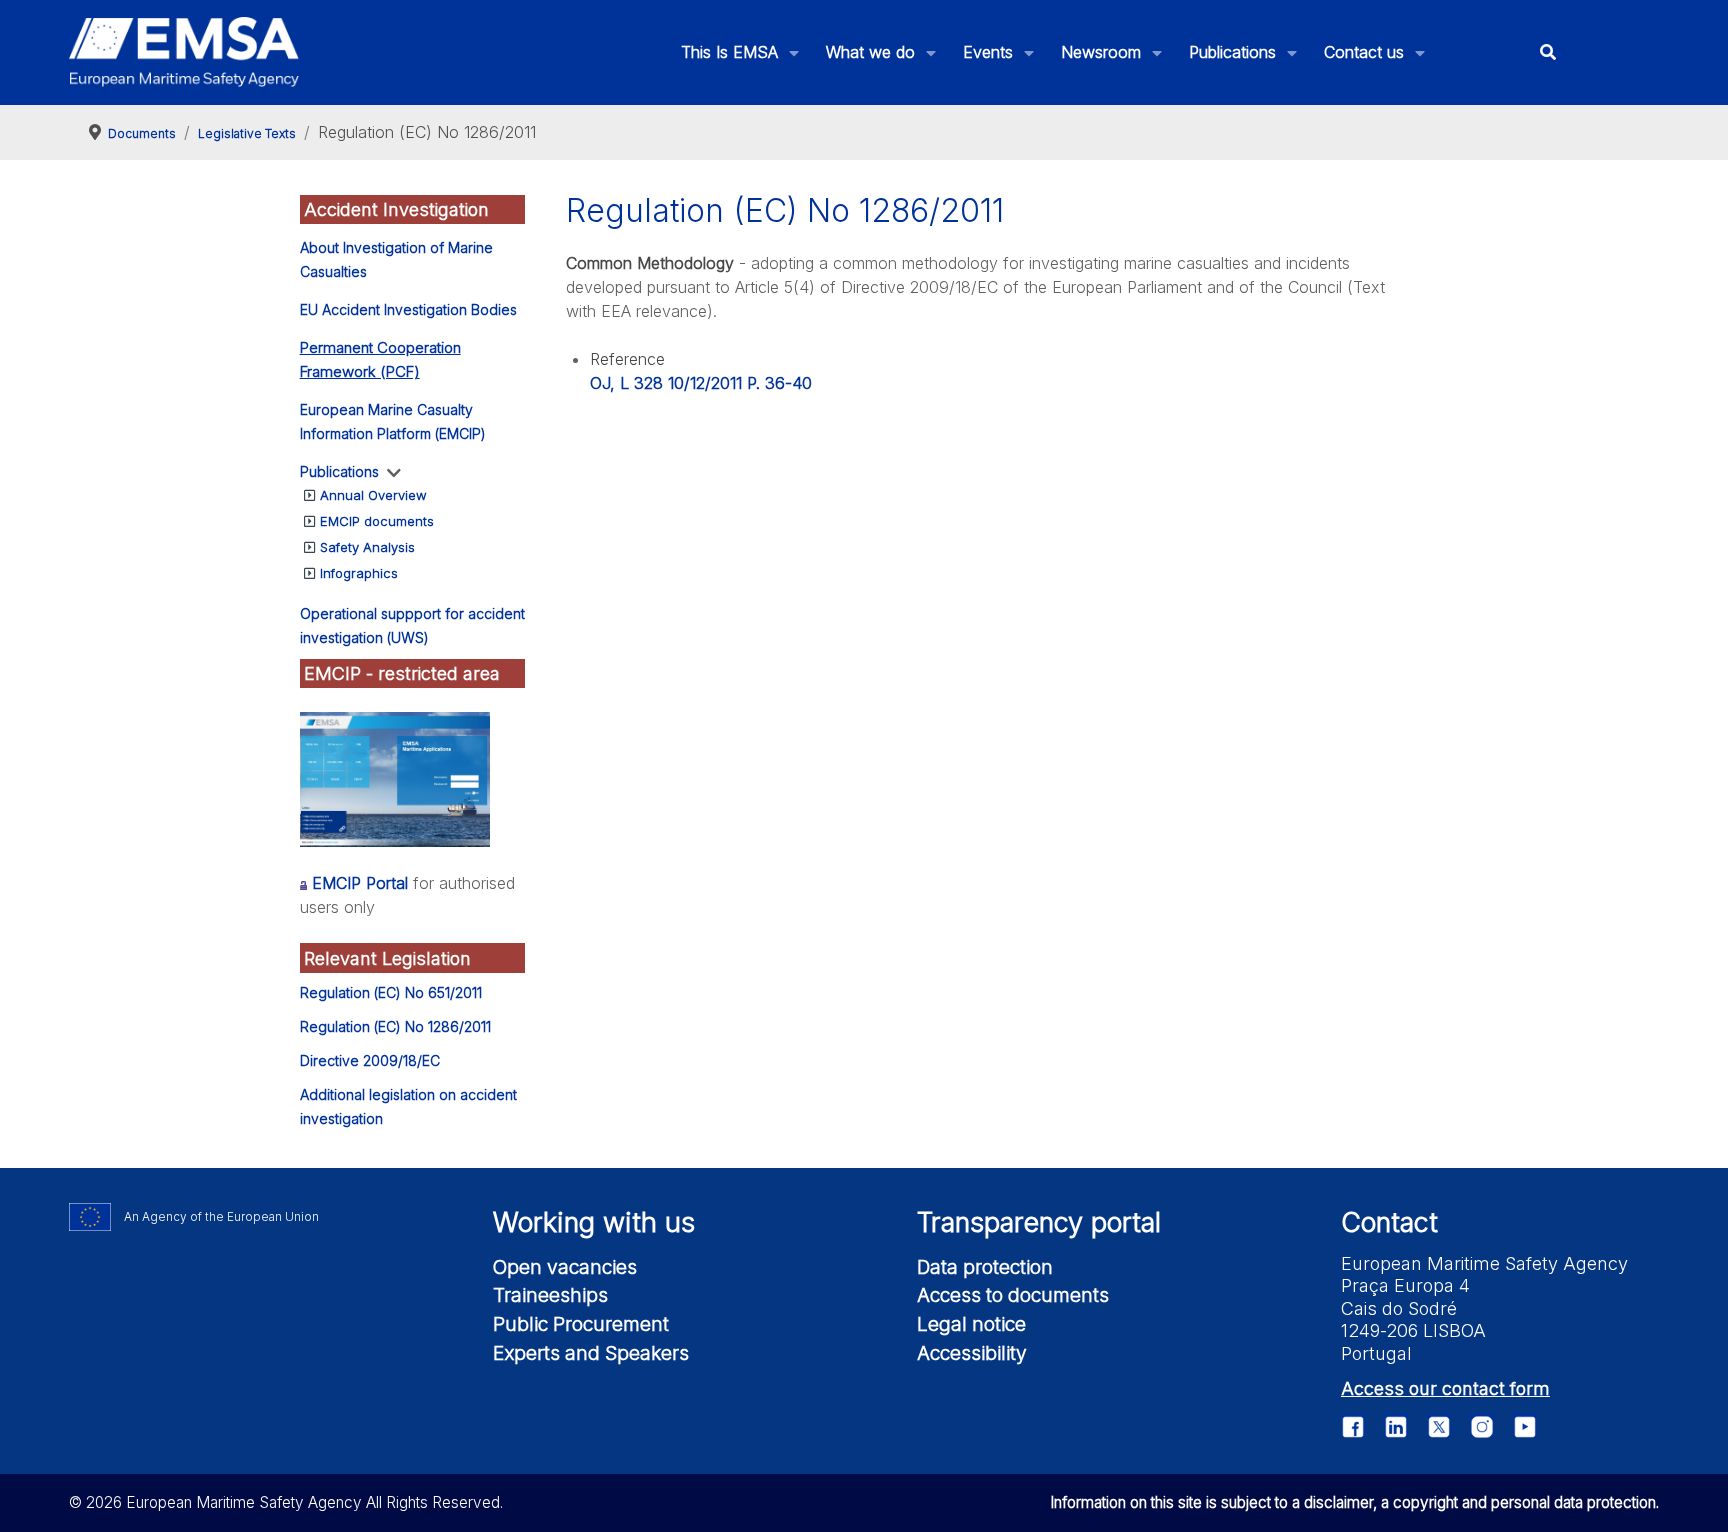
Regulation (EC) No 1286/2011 (395, 1026)
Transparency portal (1039, 1222)
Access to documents (1013, 1295)
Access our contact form (1445, 1388)
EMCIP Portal (360, 883)
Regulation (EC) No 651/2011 (391, 992)
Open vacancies (565, 1267)
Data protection (985, 1267)
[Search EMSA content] (1547, 52)
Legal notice (971, 1324)
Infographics (359, 573)
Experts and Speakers (591, 1353)
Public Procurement (581, 1324)
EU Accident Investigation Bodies (408, 309)
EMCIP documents (377, 521)
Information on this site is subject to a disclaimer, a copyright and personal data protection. (1354, 1502)
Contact (1389, 1222)
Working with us (594, 1222)
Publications (339, 471)
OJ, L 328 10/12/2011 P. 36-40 (701, 383)
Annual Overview (373, 495)
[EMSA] (184, 52)
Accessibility (972, 1353)
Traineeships (550, 1295)
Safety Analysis (367, 547)
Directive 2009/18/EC (370, 1060)
